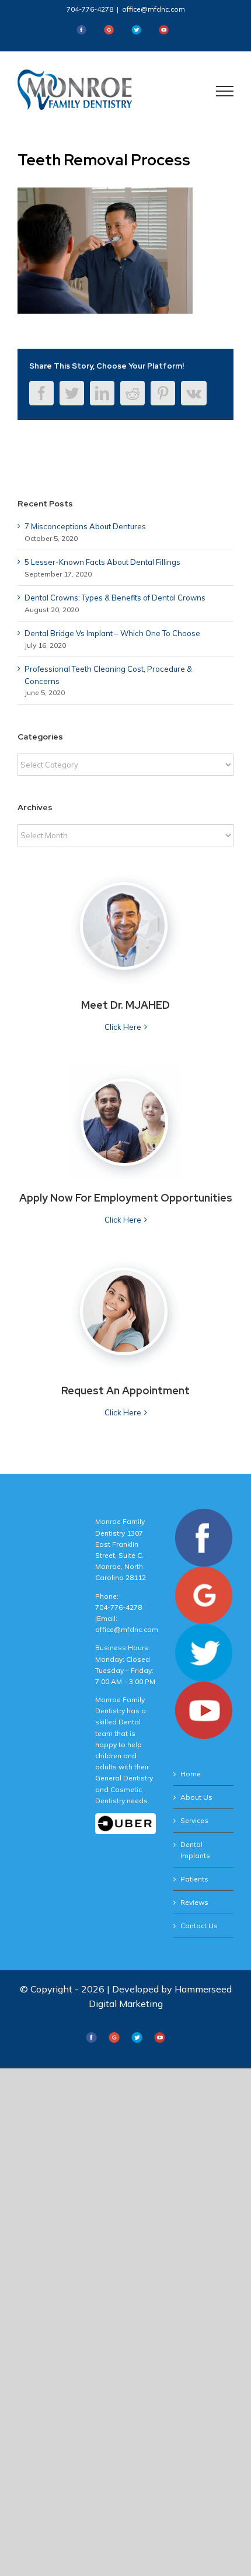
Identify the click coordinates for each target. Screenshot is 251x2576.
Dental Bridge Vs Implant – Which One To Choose (112, 633)
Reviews (194, 1902)
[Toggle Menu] (225, 91)
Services (194, 1820)
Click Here (123, 1027)
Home (191, 1774)
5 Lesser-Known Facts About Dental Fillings (102, 562)
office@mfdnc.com (154, 9)
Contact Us (199, 1926)
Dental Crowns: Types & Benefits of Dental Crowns (115, 598)
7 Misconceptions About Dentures (85, 526)
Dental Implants (195, 1850)
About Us (196, 1797)
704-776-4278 (90, 9)
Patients (194, 1879)
